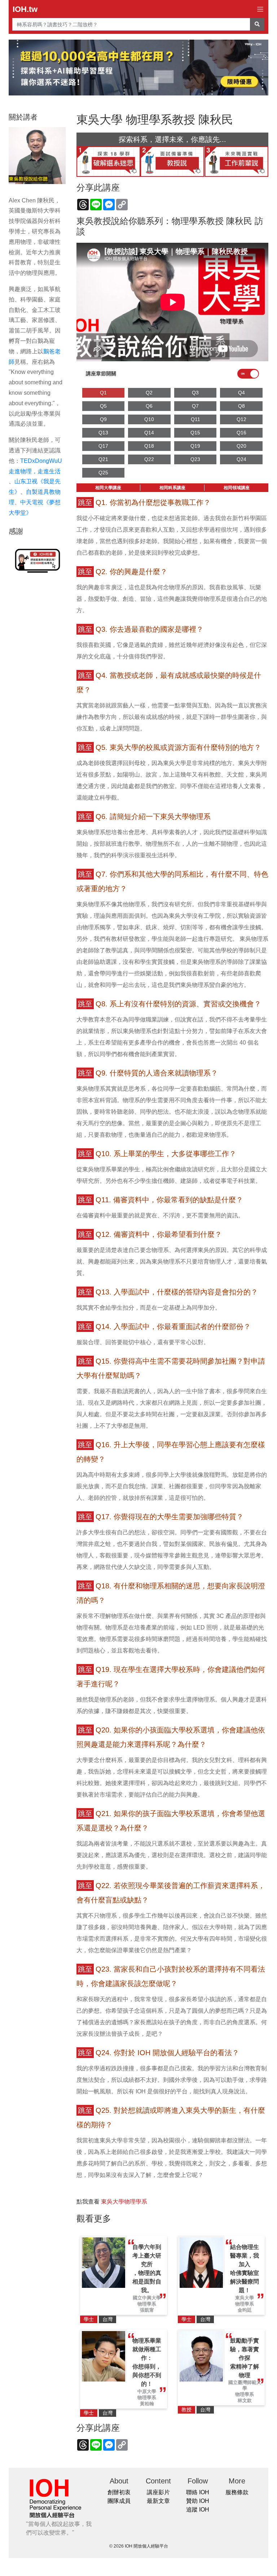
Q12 (241, 419)
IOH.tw (25, 9)
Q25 (103, 473)
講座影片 (158, 2492)
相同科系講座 (172, 488)
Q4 (241, 393)
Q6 (149, 406)
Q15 (195, 433)
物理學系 (147, 2304)
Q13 (103, 433)
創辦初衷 (119, 2492)
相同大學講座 (108, 488)
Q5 (103, 406)
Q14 (149, 433)
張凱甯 (147, 2310)
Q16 (241, 433)
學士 (89, 2319)
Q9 (103, 419)
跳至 (85, 502)
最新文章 (158, 2501)
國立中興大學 (147, 2298)
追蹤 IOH (198, 2510)
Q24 (241, 459)
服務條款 (237, 2492)
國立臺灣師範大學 (245, 2385)
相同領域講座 (237, 488)
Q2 (149, 393)
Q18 (149, 446)
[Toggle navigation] (260, 9)
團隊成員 (119, 2501)
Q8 (241, 406)
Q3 (195, 393)
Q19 (195, 446)
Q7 (195, 406)
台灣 (107, 2319)
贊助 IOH (198, 2501)
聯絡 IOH (198, 2492)
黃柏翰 (147, 2404)
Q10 (149, 419)
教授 (186, 2410)
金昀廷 (245, 2310)
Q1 (103, 393)
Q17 (103, 446)
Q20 (241, 446)
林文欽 (245, 2400)
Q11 (195, 419)
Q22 (149, 459)
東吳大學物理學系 (124, 2202)
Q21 (103, 459)
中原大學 (147, 2391)
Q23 (195, 459)
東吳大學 (245, 2298)
